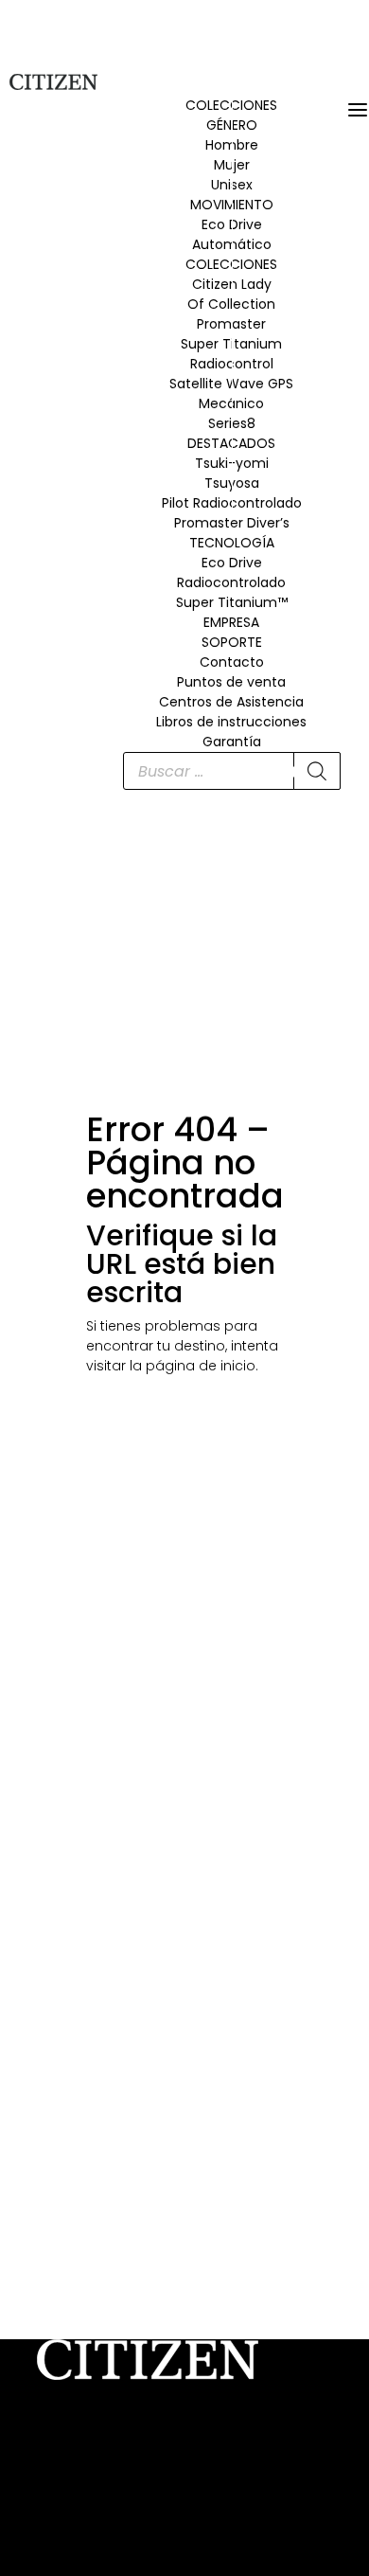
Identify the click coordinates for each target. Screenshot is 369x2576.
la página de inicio (193, 1366)
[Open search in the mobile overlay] (232, 771)
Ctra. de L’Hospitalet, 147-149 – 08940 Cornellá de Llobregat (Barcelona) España (180, 2453)
